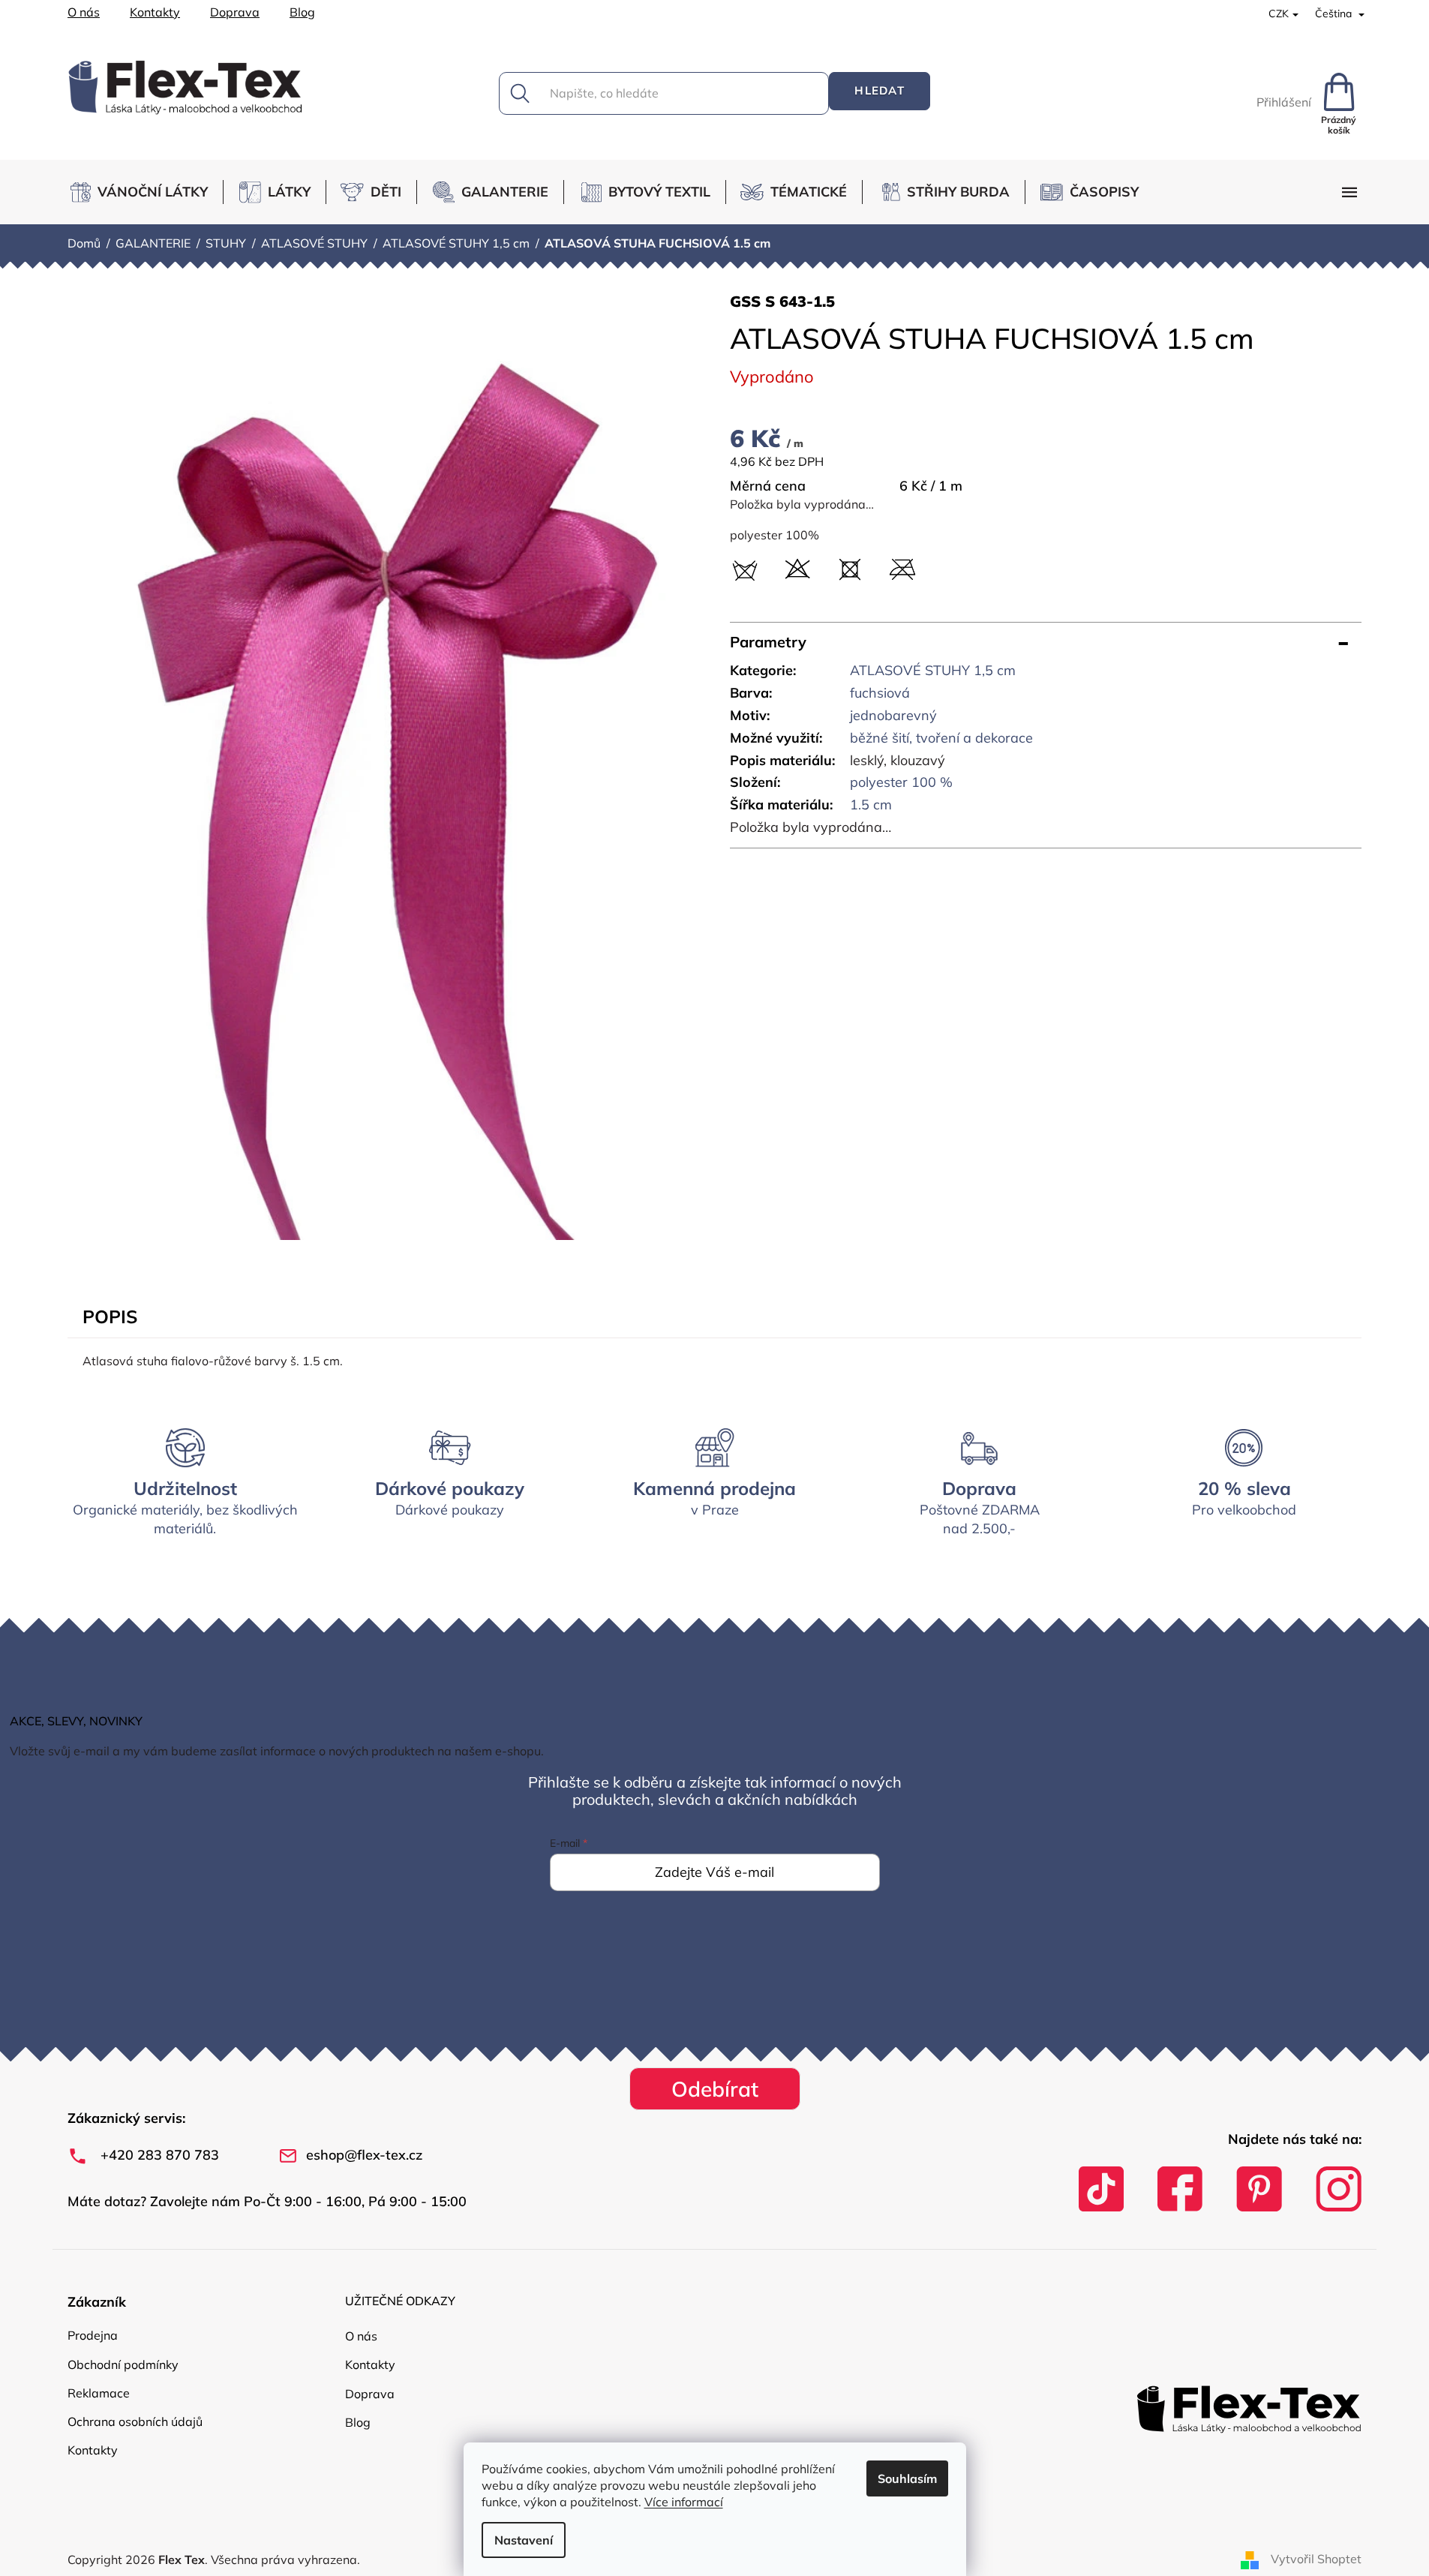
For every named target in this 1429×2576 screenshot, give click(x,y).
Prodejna (93, 2335)
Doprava (235, 12)
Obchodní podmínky (123, 2364)
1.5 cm (871, 805)
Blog (302, 12)
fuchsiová (880, 693)
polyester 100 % (901, 782)
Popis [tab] (110, 1317)
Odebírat (715, 2089)
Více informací (684, 2502)
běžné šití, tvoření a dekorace (941, 738)
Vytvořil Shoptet (1316, 2559)
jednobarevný (893, 715)
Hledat (880, 90)
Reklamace (99, 2393)
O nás (84, 12)
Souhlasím (907, 2478)
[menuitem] (145, 192)
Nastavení (524, 2540)
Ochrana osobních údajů (135, 2421)
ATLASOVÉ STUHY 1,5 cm (933, 670)
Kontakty (155, 12)
